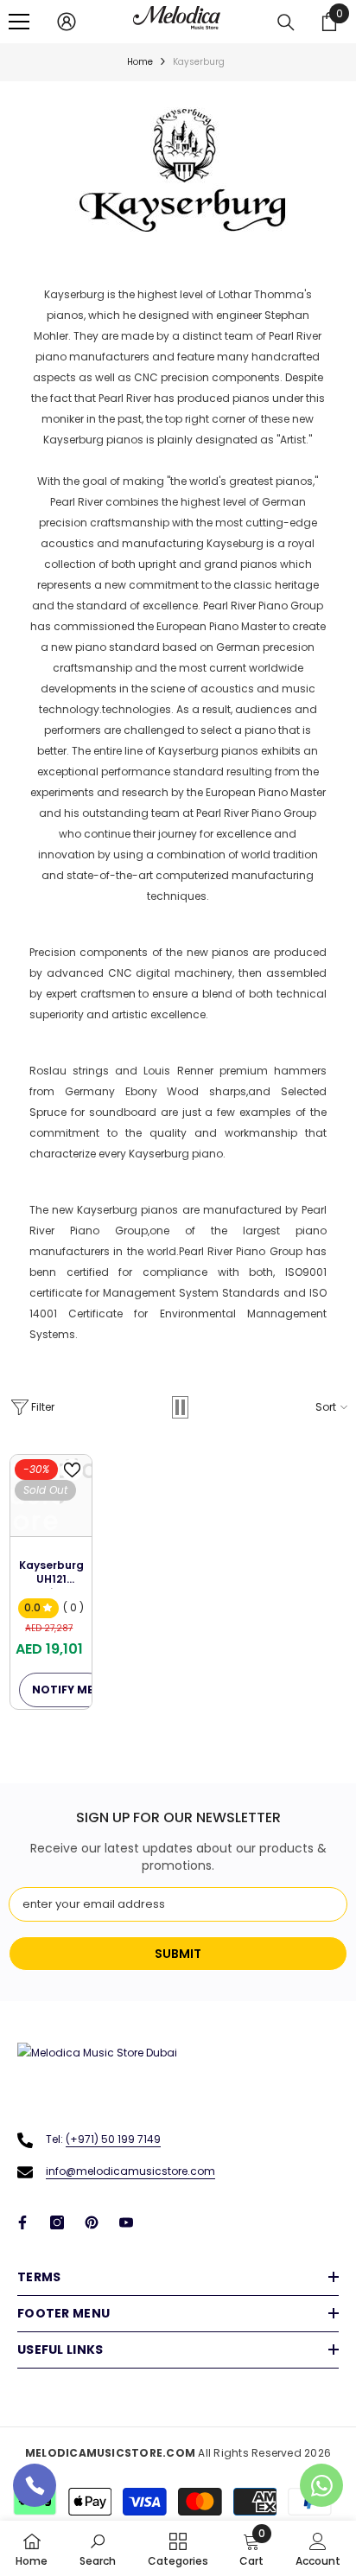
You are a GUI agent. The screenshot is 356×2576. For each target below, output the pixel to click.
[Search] (286, 22)
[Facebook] (22, 2222)
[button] (180, 1407)
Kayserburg (199, 62)
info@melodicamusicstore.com (130, 2171)
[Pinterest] (92, 2222)
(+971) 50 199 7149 (113, 2139)
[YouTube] (126, 2222)
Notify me (63, 1690)
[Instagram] (57, 2222)
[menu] (19, 22)
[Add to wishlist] (72, 1470)
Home (140, 62)
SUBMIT (178, 1954)
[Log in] (67, 22)
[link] (98, 2548)
